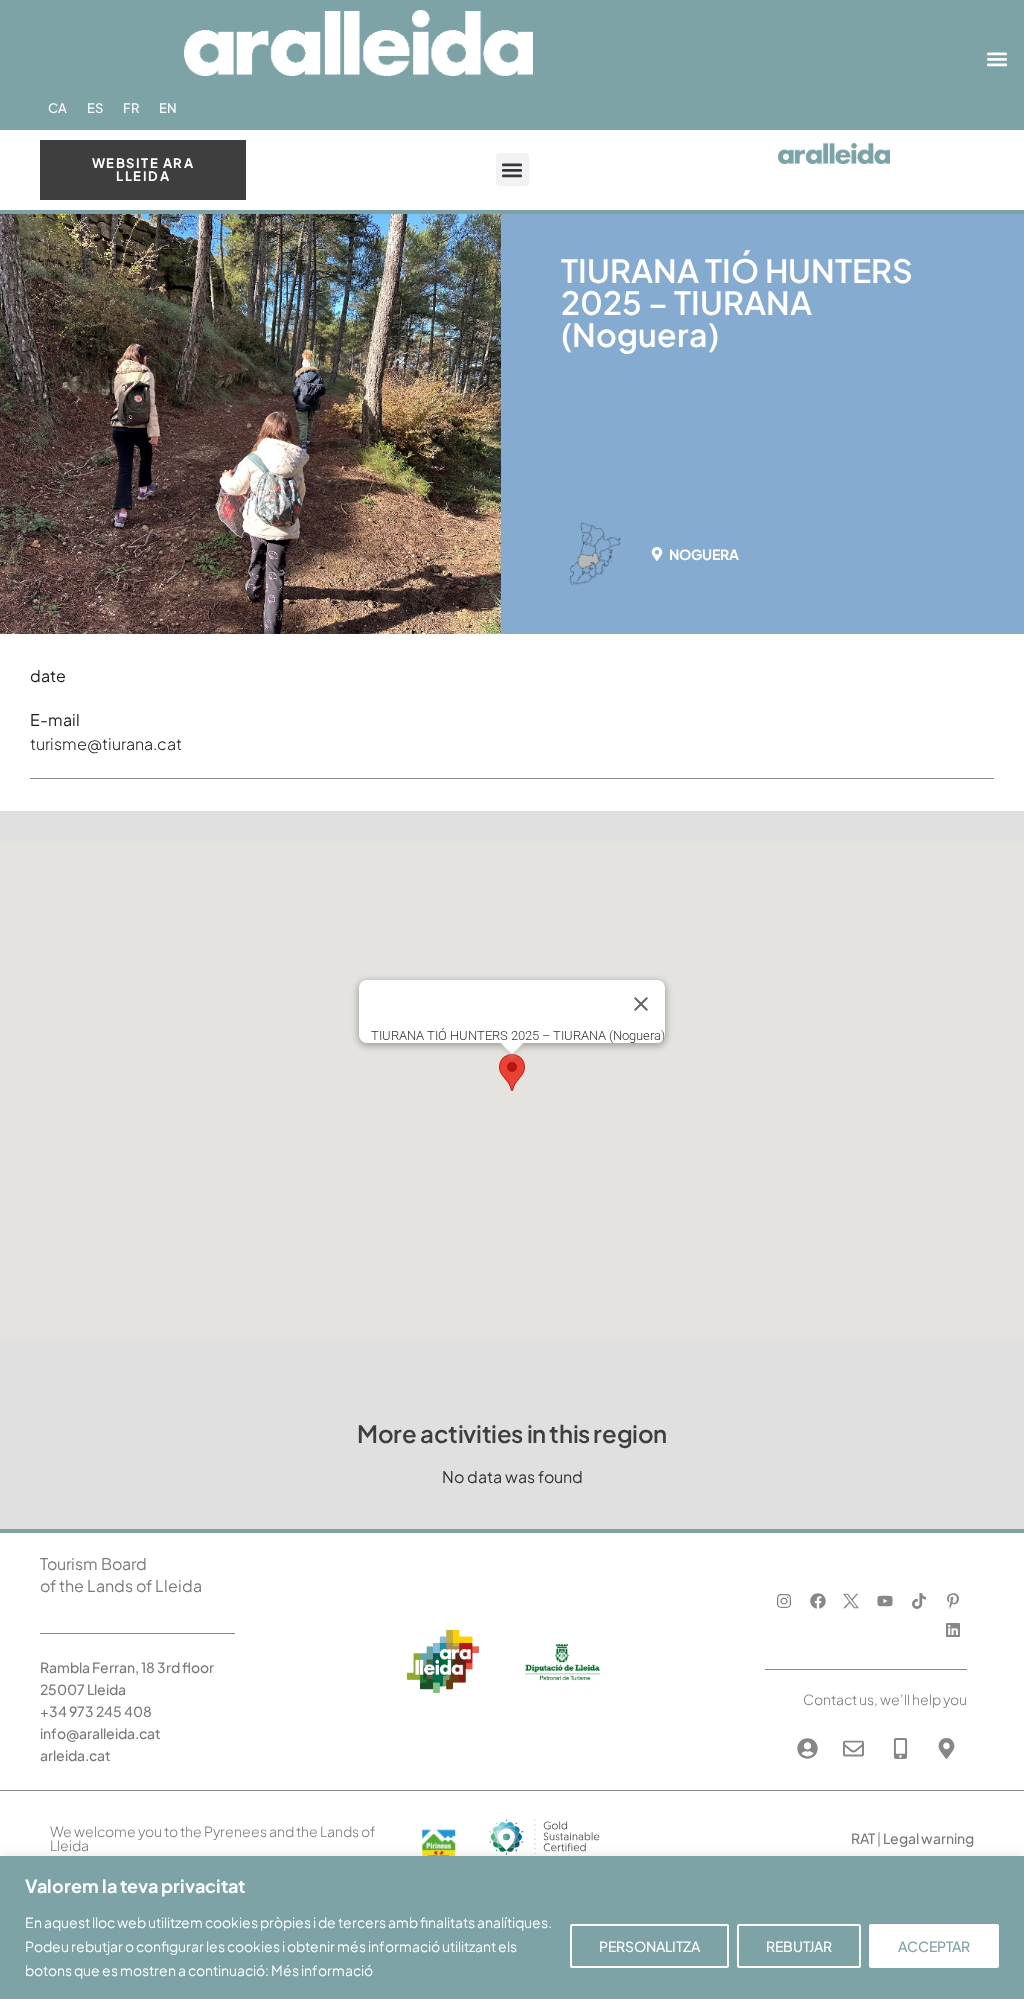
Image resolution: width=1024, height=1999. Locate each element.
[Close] (641, 1004)
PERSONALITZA (649, 1946)
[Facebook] (817, 1601)
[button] (997, 59)
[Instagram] (783, 1601)
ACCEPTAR (934, 1946)
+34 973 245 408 (96, 1711)
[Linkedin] (952, 1629)
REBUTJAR (799, 1946)
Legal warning (928, 1838)
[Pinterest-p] (952, 1601)
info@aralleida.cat (100, 1733)
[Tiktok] (919, 1601)
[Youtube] (885, 1601)
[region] (512, 1927)
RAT (863, 1838)
